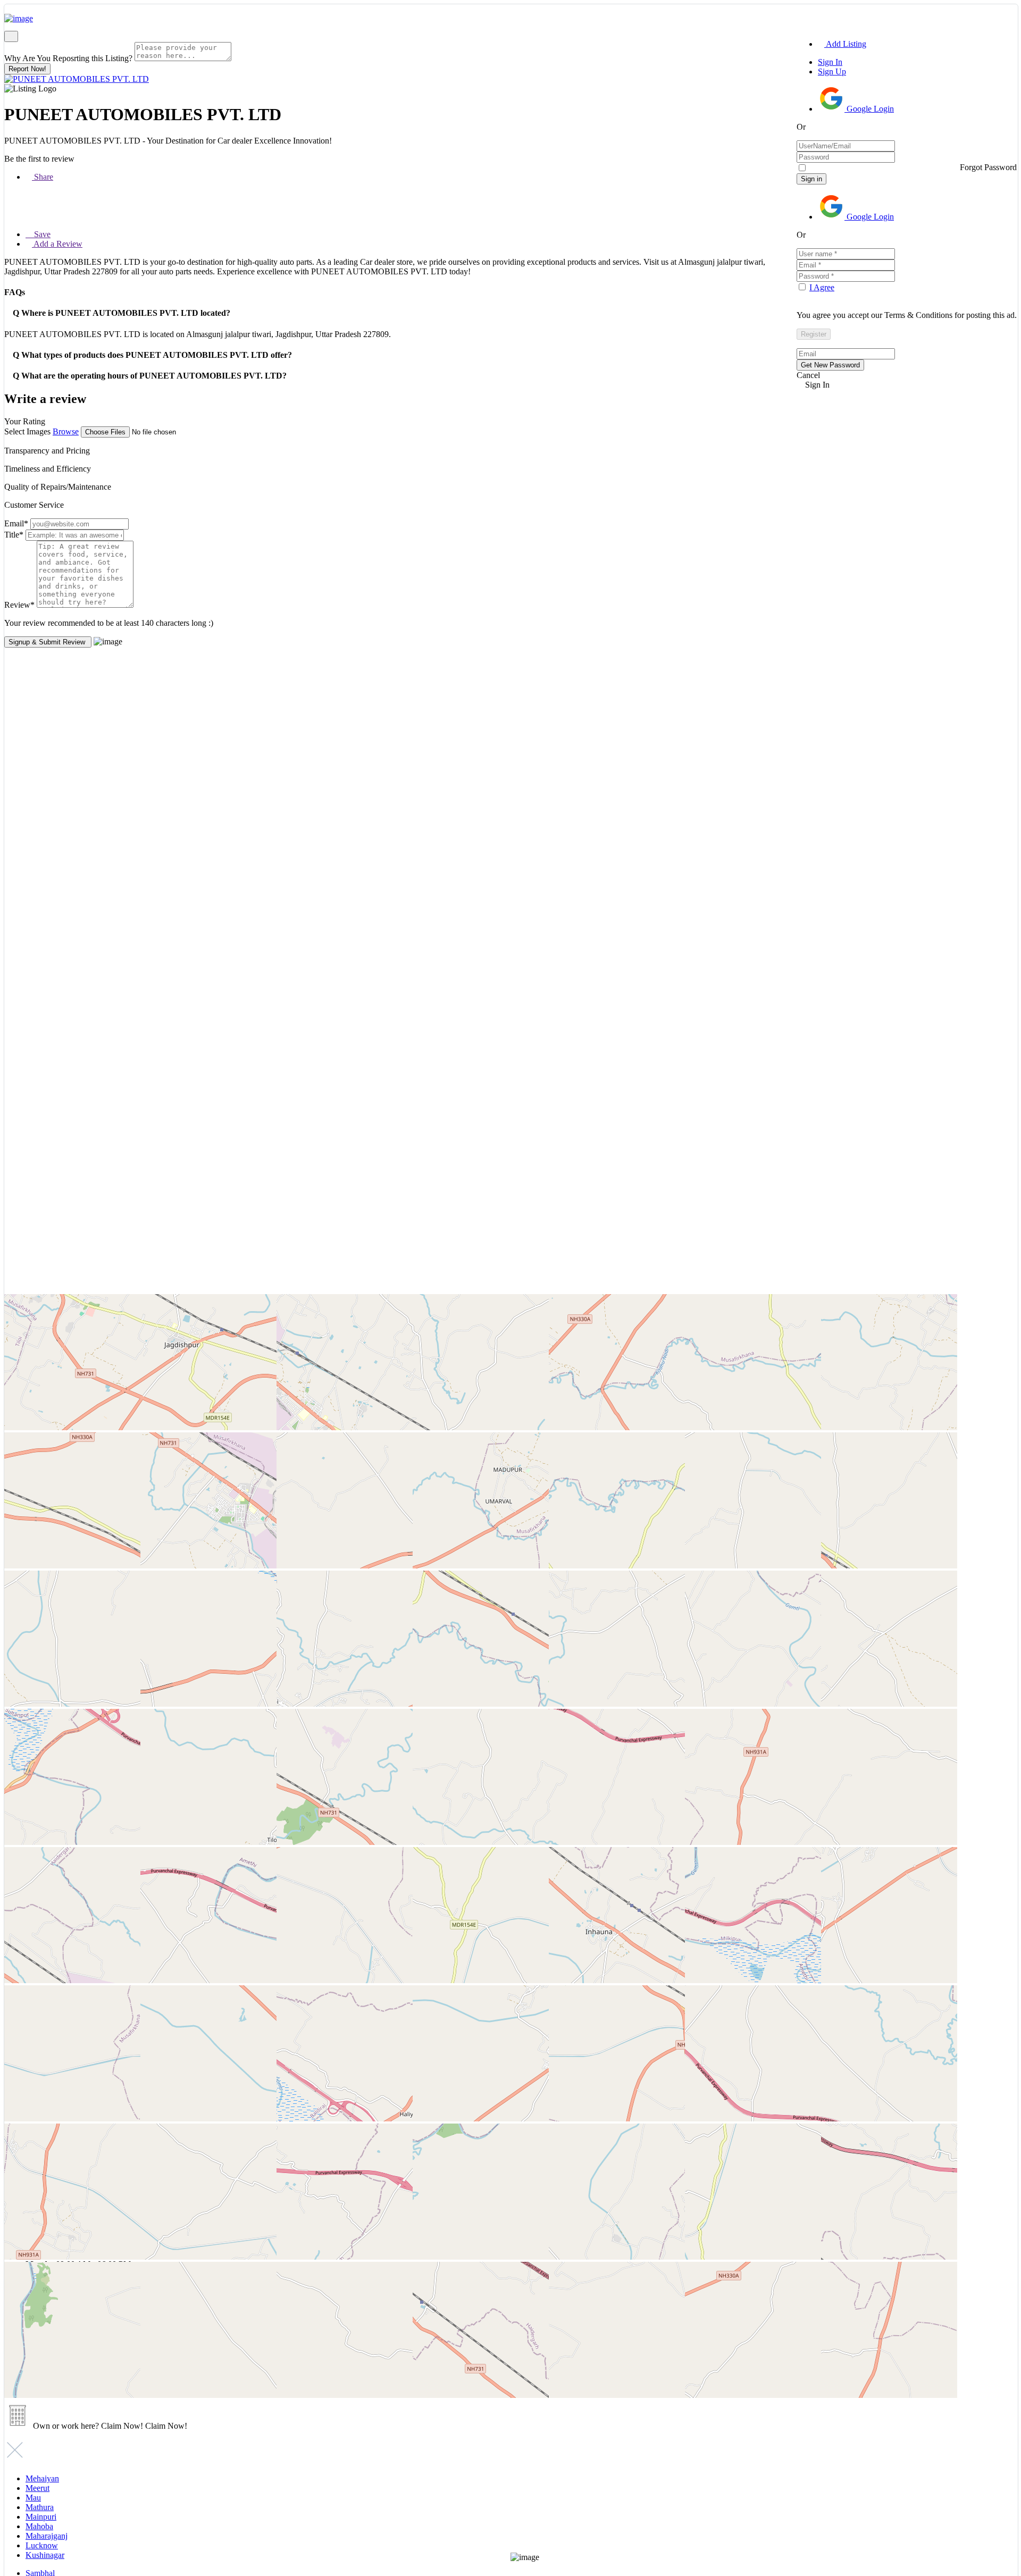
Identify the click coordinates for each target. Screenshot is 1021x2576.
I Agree (822, 287)
